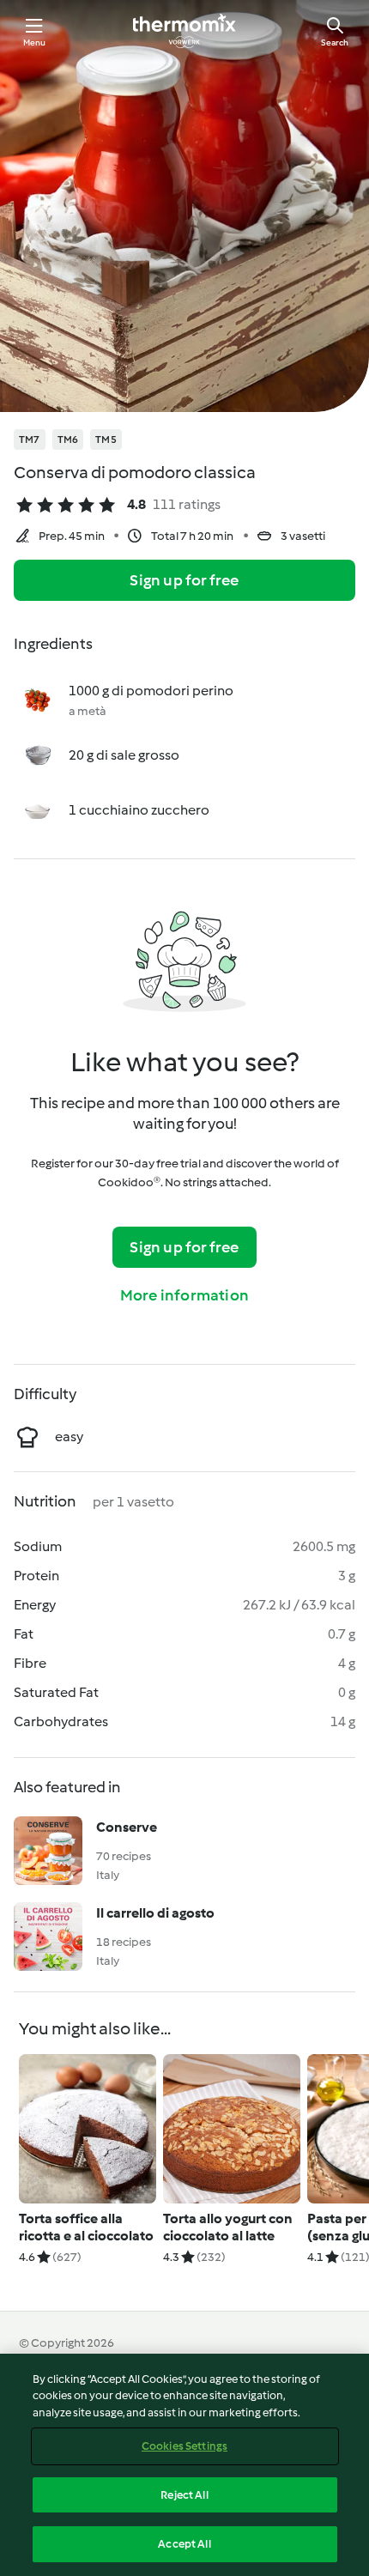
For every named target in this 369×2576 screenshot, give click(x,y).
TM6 (68, 439)
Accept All (184, 2544)
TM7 (30, 439)
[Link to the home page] (184, 31)
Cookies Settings (184, 2446)
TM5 (106, 439)
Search (335, 42)
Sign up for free (184, 580)
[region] (184, 2465)
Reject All (184, 2495)
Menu (35, 42)
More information (184, 1295)
